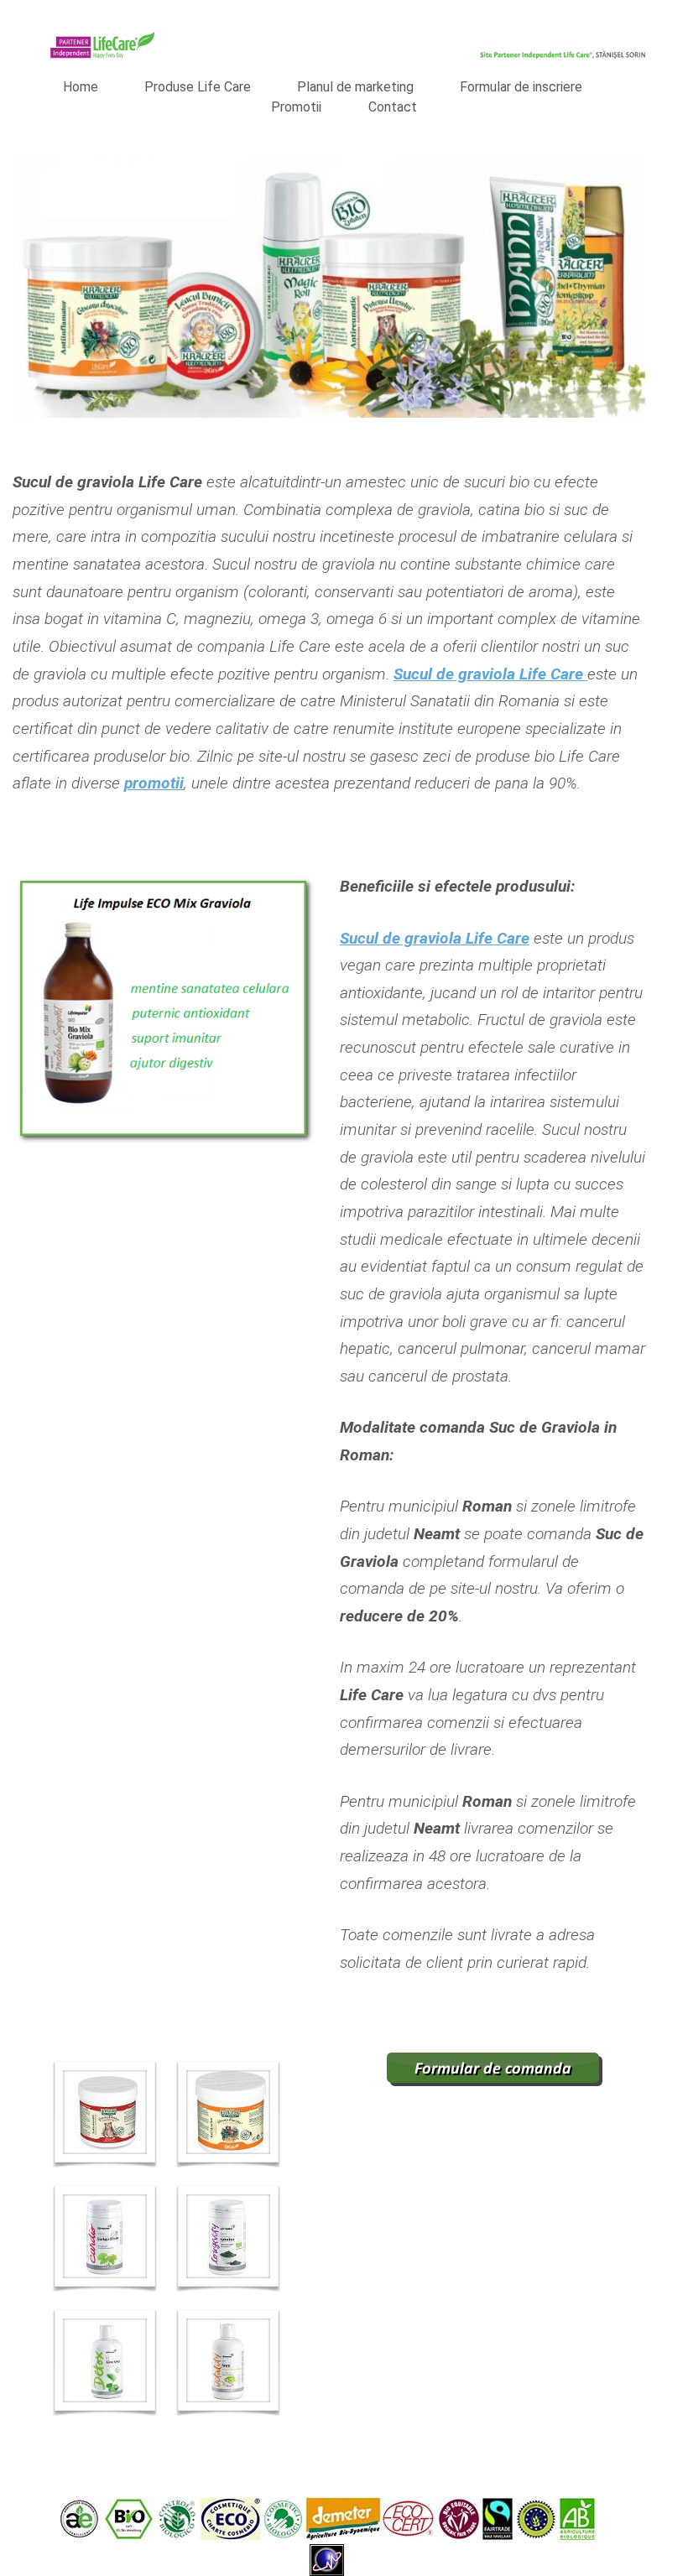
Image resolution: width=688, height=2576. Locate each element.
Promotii (296, 107)
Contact (393, 107)
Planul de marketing (355, 87)
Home (81, 87)
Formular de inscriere (521, 87)
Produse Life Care (198, 87)
